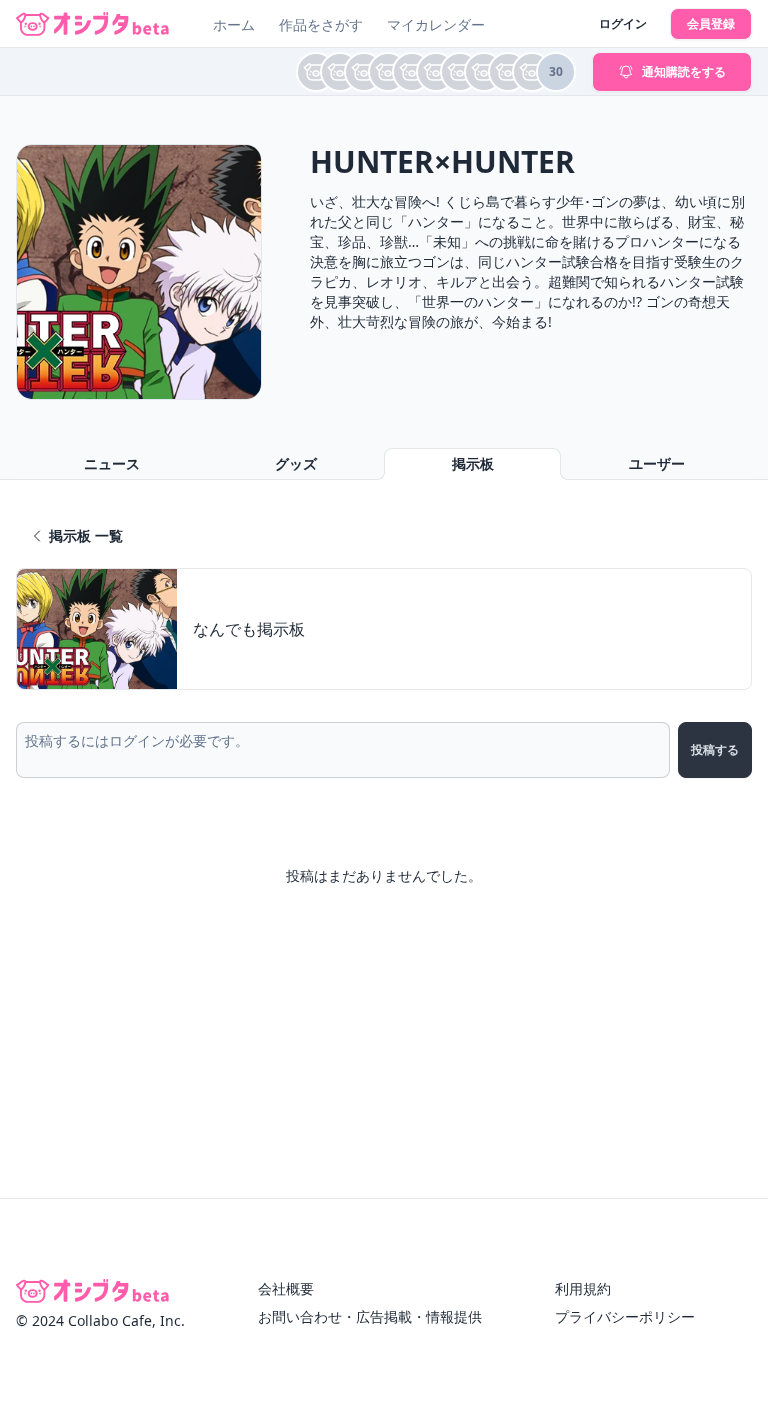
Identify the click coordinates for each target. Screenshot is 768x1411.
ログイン (623, 23)
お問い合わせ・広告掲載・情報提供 (370, 1316)
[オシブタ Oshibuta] (92, 24)
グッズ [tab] (296, 463)
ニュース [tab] (112, 463)
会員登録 (711, 23)
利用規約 (583, 1288)
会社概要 (286, 1288)
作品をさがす (321, 24)
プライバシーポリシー (625, 1316)
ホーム (234, 24)
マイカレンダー (436, 24)
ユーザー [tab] (657, 463)
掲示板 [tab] (473, 463)
